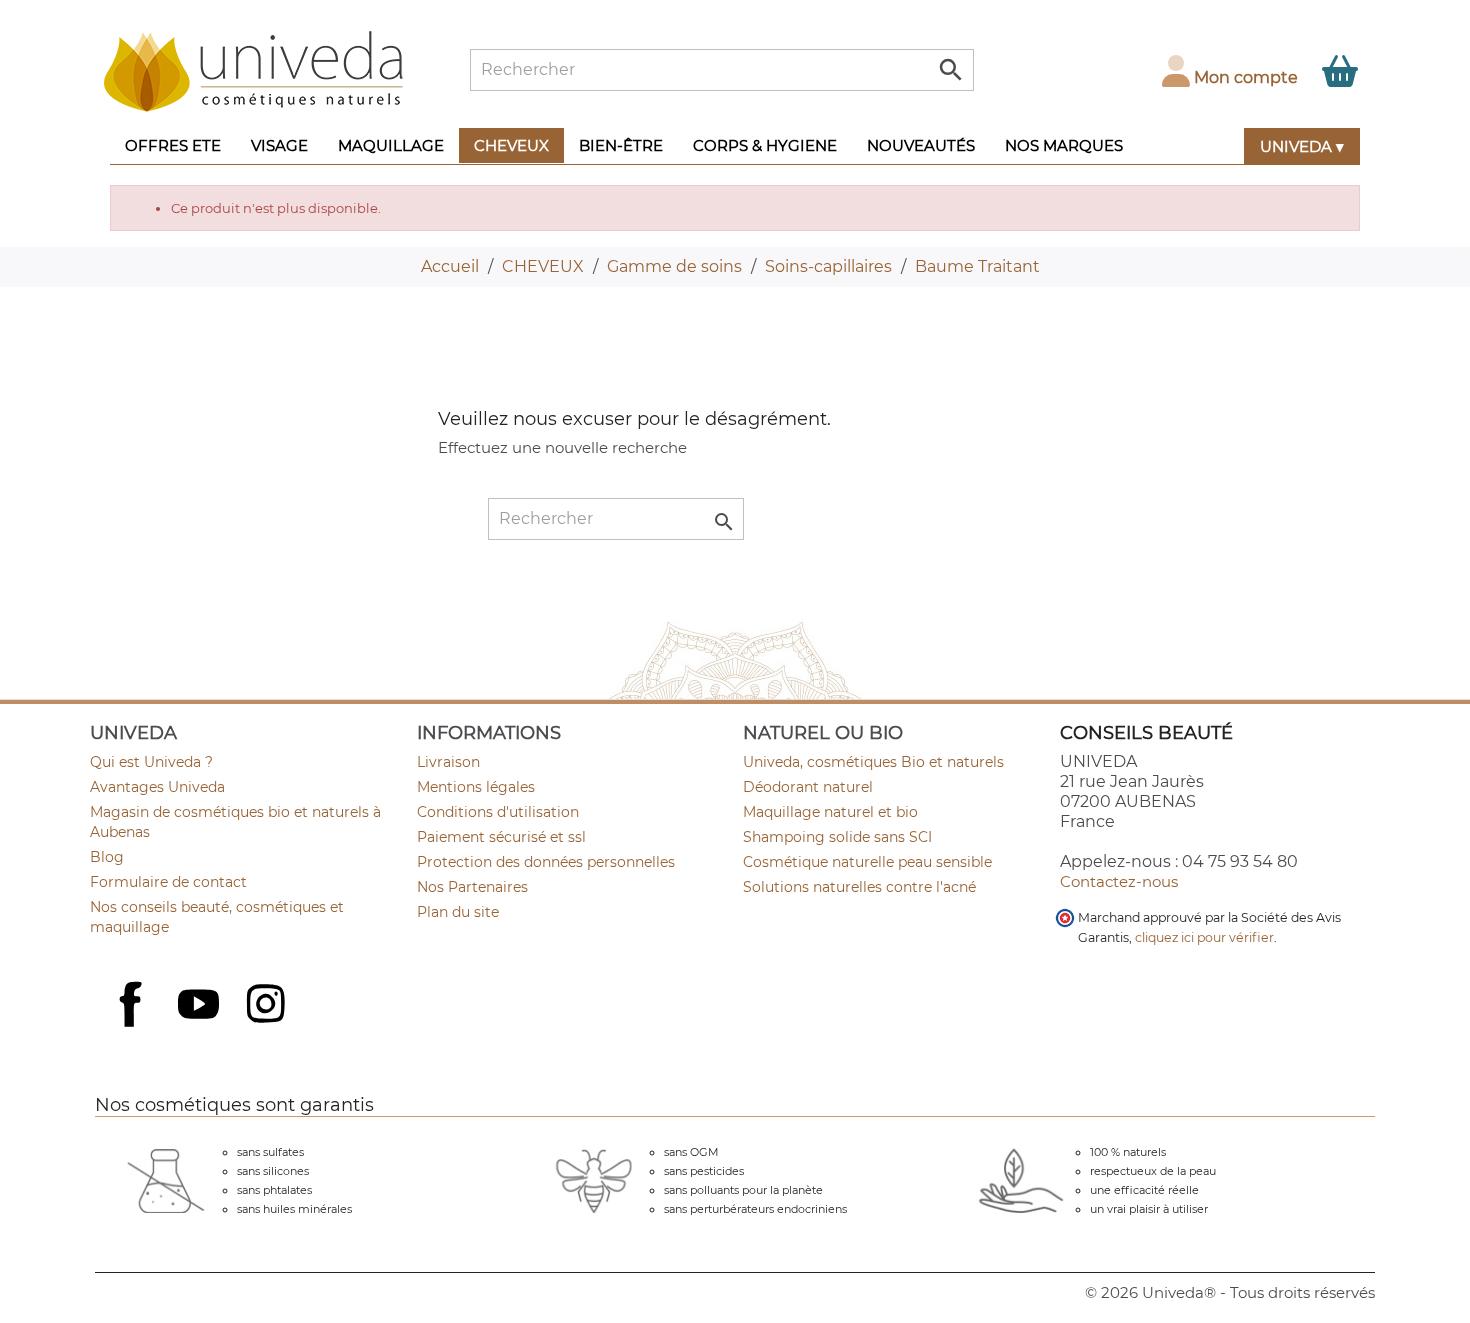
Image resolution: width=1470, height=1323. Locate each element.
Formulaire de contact (168, 882)
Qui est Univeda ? (151, 762)
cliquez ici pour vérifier (1204, 937)
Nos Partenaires (472, 887)
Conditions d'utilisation (498, 812)
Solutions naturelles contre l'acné (859, 887)
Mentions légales (476, 787)
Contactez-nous (1119, 881)
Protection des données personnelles (546, 862)
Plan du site (458, 912)
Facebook (133, 1026)
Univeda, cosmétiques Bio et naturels (873, 762)
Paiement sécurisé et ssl (501, 837)
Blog (107, 857)
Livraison (448, 762)
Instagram (268, 1006)
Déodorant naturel (808, 787)
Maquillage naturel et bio (830, 812)
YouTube (201, 1006)
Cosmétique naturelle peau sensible (867, 862)
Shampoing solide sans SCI (837, 837)
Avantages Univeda (157, 787)
